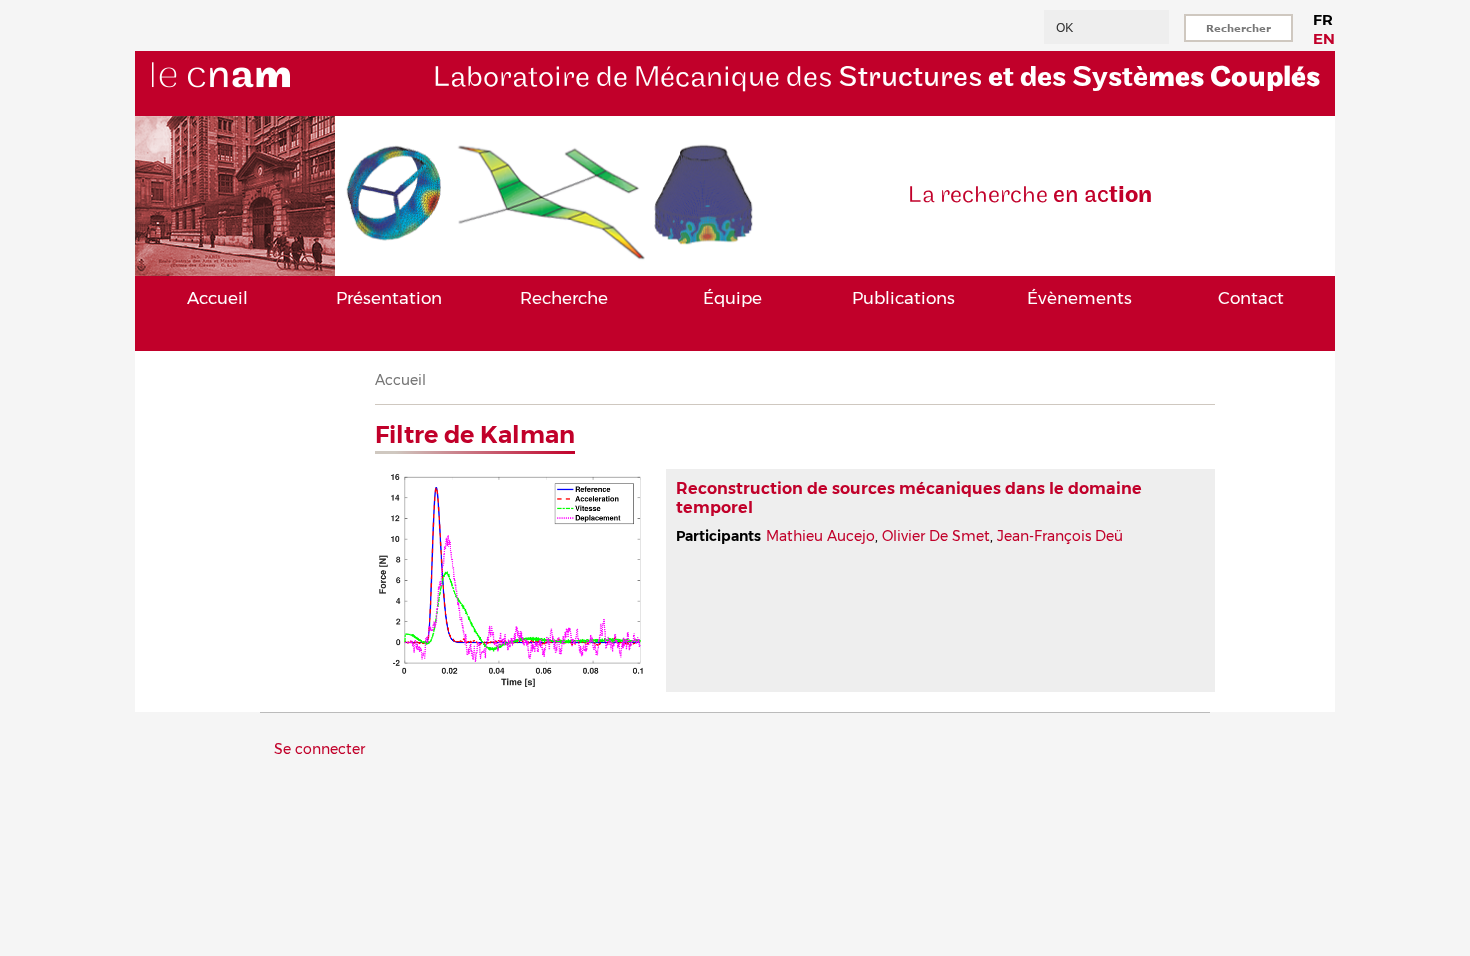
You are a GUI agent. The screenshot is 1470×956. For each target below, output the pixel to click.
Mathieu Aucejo (820, 536)
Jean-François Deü (1060, 536)
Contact (1251, 298)
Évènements (1079, 298)
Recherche (564, 298)
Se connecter (319, 749)
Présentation (389, 298)
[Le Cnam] (254, 107)
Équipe (732, 298)
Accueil (217, 298)
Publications (903, 298)
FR (1323, 19)
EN (1324, 38)
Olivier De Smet (936, 536)
